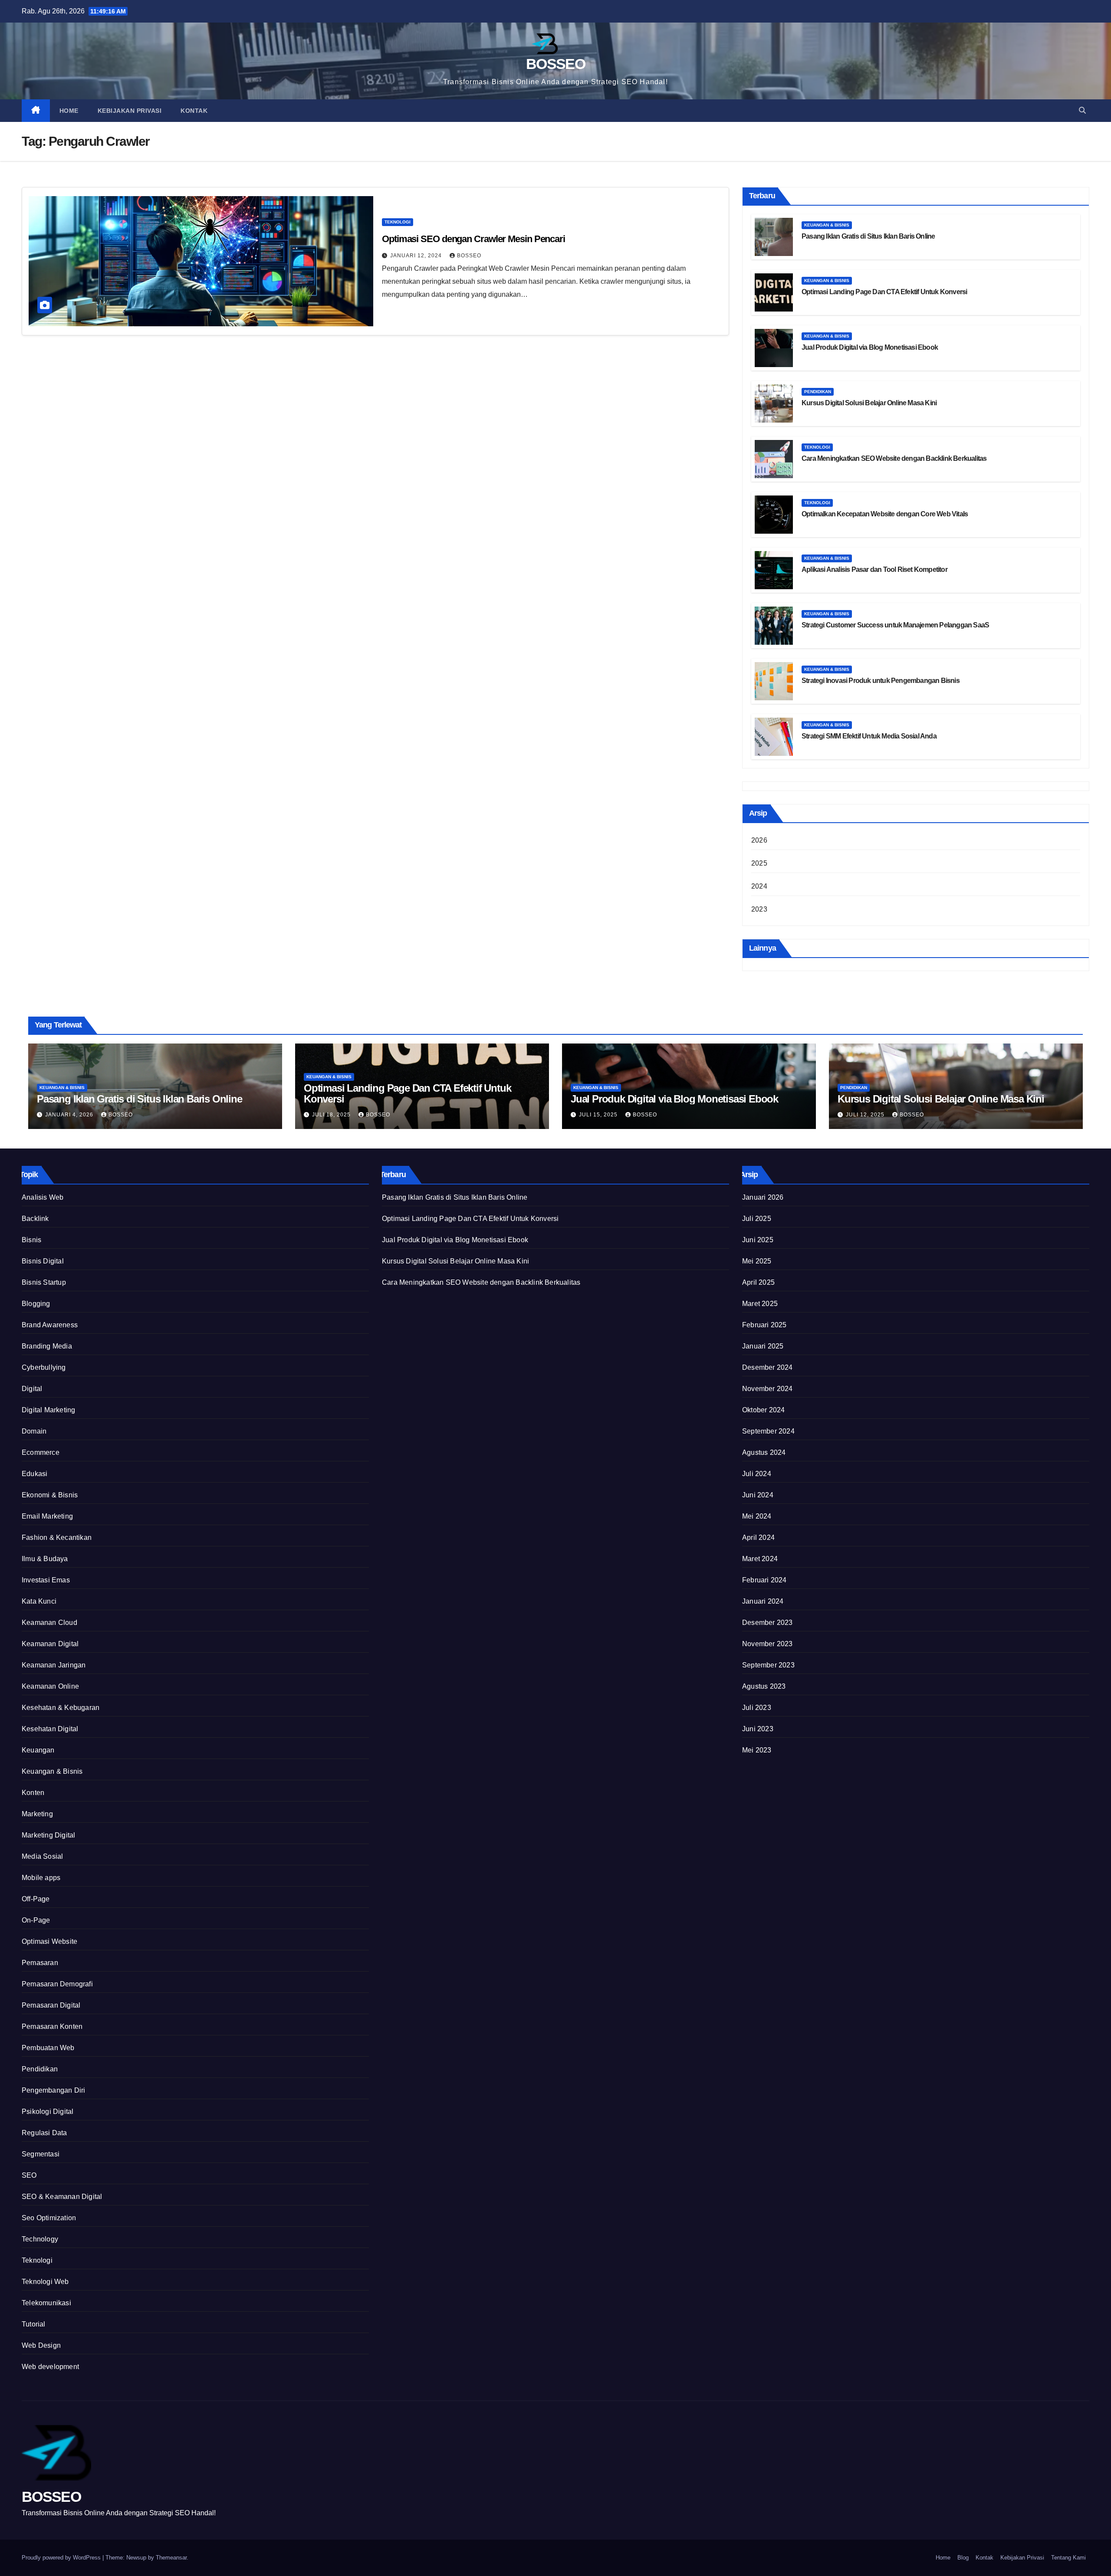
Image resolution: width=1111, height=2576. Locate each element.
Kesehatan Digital (50, 1729)
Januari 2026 (763, 1197)
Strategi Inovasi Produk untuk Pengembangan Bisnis (881, 681)
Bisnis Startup (44, 1282)
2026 (759, 840)
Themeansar (171, 2558)
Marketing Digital (48, 1835)
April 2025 (758, 1282)
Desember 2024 (768, 1367)
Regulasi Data (44, 2133)
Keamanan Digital (50, 1644)
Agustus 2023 (764, 1686)
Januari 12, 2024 (417, 256)
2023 (759, 909)
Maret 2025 (760, 1304)
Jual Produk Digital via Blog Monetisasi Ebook (870, 347)
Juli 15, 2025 (599, 1115)
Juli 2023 (757, 1708)
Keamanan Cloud (49, 1623)
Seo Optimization (49, 2218)
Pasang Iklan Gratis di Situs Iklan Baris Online (868, 236)
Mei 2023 (757, 1750)
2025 (759, 863)
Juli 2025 (757, 1219)
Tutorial (34, 2324)
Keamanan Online (50, 1686)
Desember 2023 (768, 1623)
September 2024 (768, 1431)
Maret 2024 (760, 1559)
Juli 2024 (757, 1474)
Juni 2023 (758, 1729)
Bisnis (31, 1240)
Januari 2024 (763, 1601)
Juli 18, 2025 (332, 1115)
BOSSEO (555, 64)
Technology (40, 2239)
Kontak (194, 111)
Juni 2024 (758, 1495)
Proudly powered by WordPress (62, 2558)
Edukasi (35, 1474)
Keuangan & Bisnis (827, 225)
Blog (963, 2558)
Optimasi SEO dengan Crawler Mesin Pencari (473, 239)
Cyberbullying (44, 1367)
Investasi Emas (46, 1580)
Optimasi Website (49, 1941)
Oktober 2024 (763, 1410)
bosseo (469, 256)
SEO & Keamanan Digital (62, 2197)
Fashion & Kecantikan (57, 1537)
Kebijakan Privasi (130, 111)
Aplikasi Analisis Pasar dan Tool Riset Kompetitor (874, 569)
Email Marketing (47, 1516)
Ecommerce (41, 1452)
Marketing (37, 1814)
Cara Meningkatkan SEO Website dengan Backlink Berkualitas (894, 458)
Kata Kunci (39, 1601)
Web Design (41, 2345)
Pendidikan (818, 392)
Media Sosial (42, 1856)
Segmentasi (41, 2154)
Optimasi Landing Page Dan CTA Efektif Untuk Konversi (884, 292)
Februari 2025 (764, 1325)
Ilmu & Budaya (45, 1559)
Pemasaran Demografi (57, 1984)
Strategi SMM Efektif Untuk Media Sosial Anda (869, 736)
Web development (50, 2367)
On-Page (36, 1920)
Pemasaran (40, 1963)
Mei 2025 (757, 1261)
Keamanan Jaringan (54, 1665)
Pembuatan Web (48, 2048)
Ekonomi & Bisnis (50, 1495)
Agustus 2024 (764, 1452)
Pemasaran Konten (52, 2026)
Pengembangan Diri (53, 2090)
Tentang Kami (1068, 2558)
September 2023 (768, 1665)
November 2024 (768, 1389)
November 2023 (768, 1644)
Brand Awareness (50, 1325)
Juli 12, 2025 (866, 1115)
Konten (33, 1793)
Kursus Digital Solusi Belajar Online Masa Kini (869, 403)
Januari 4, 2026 (70, 1115)
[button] (1082, 110)
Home (69, 111)
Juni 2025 (758, 1240)
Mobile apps (41, 1878)
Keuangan (38, 1750)
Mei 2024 (757, 1516)
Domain (34, 1431)
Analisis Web (43, 1197)
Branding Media (47, 1346)
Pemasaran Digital (51, 2005)
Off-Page (36, 1899)
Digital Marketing (48, 1410)
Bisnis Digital (43, 1261)
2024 (759, 886)
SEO (29, 2175)
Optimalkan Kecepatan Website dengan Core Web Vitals (885, 514)
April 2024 (758, 1537)
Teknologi (398, 222)
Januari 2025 (763, 1346)
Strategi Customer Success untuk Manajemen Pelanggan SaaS (895, 625)
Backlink (35, 1219)
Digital (32, 1389)
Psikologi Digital (48, 2112)
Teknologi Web (45, 2282)
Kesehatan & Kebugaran (61, 1708)
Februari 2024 (764, 1580)
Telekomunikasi (46, 2303)
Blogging (36, 1304)
